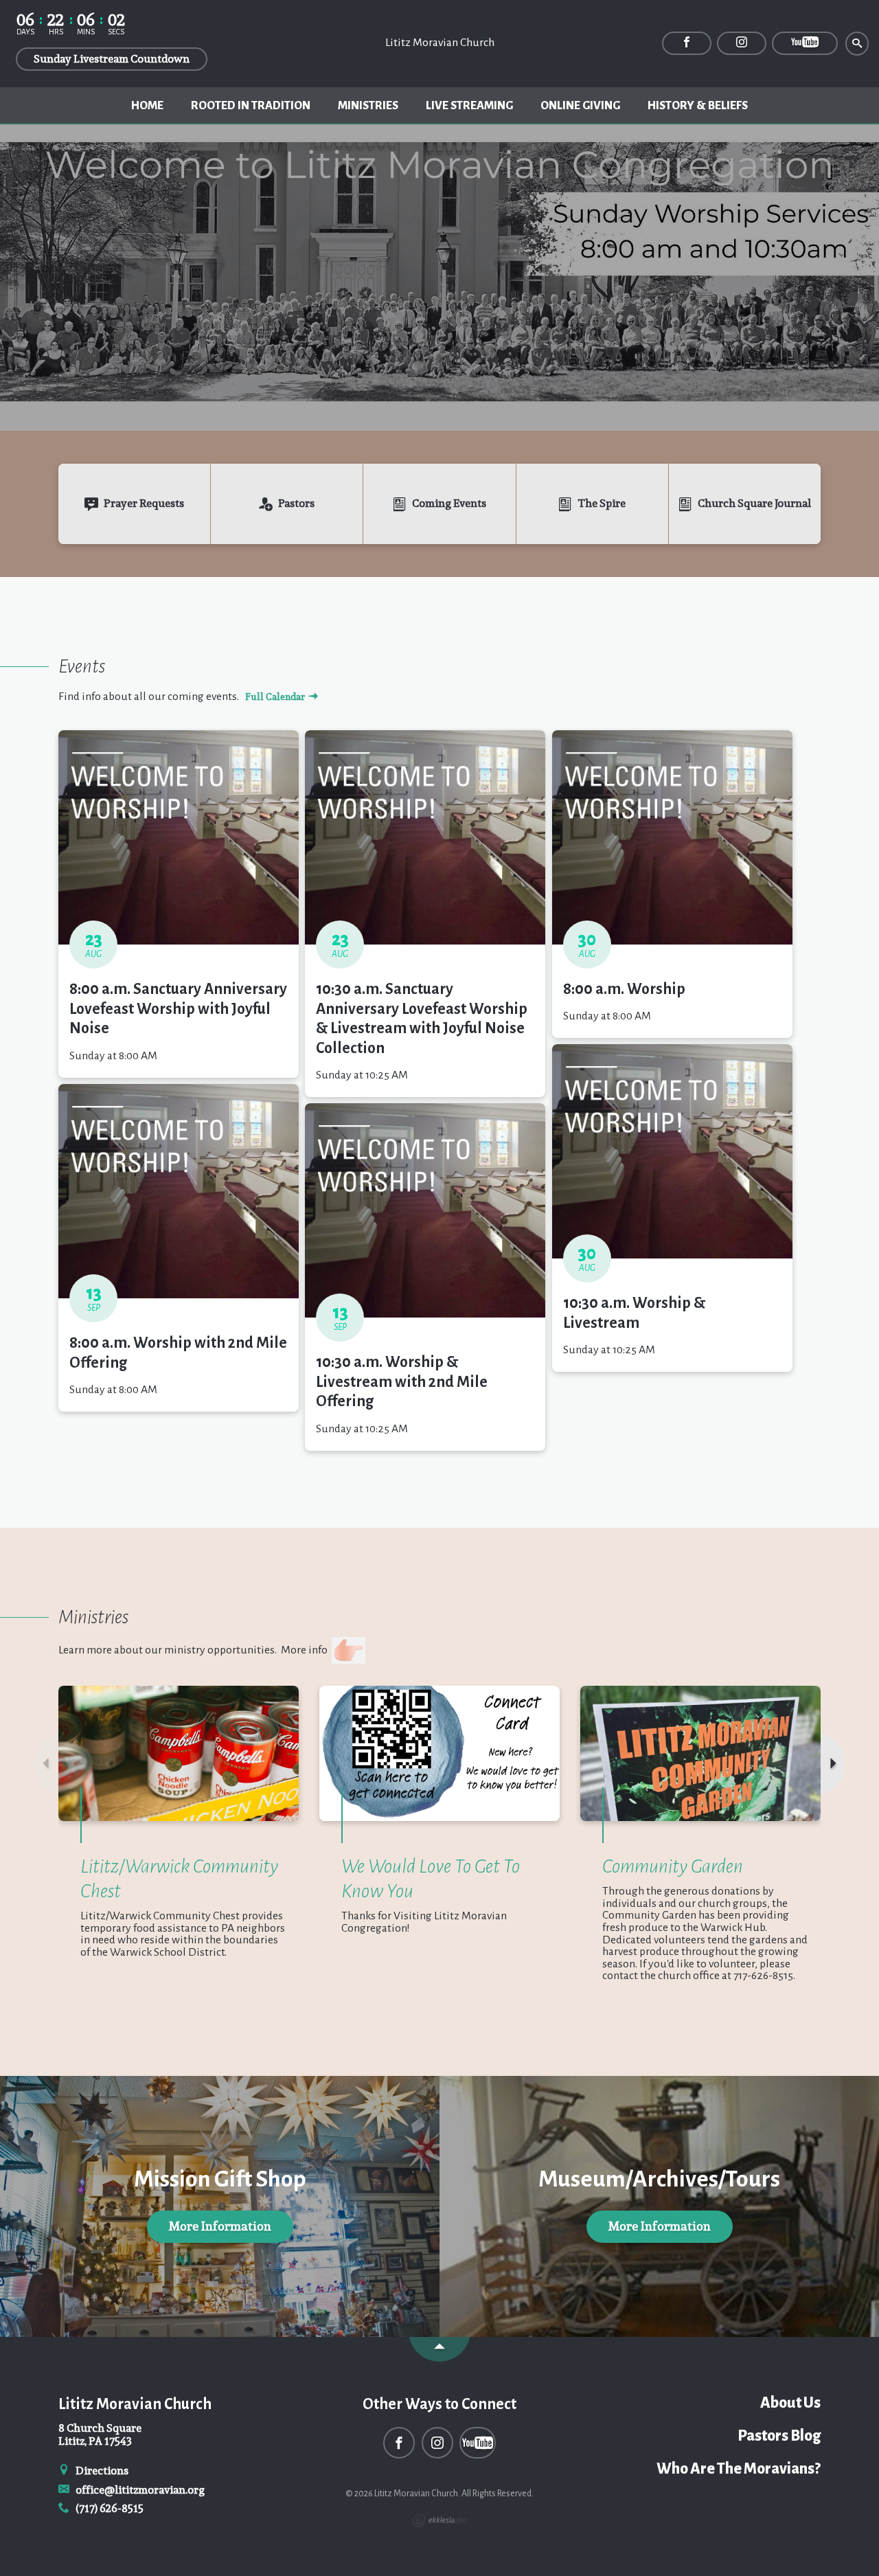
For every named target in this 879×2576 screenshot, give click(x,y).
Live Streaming (469, 106)
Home (147, 106)
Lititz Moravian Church (440, 43)
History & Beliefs (698, 106)
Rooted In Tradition (251, 106)
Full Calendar (276, 697)
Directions (101, 2471)
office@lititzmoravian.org (139, 2490)
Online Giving (580, 106)
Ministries (368, 106)
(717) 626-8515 (109, 2508)
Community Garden (673, 1866)
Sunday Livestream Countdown (112, 59)
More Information (220, 2226)
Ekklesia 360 (439, 2520)
